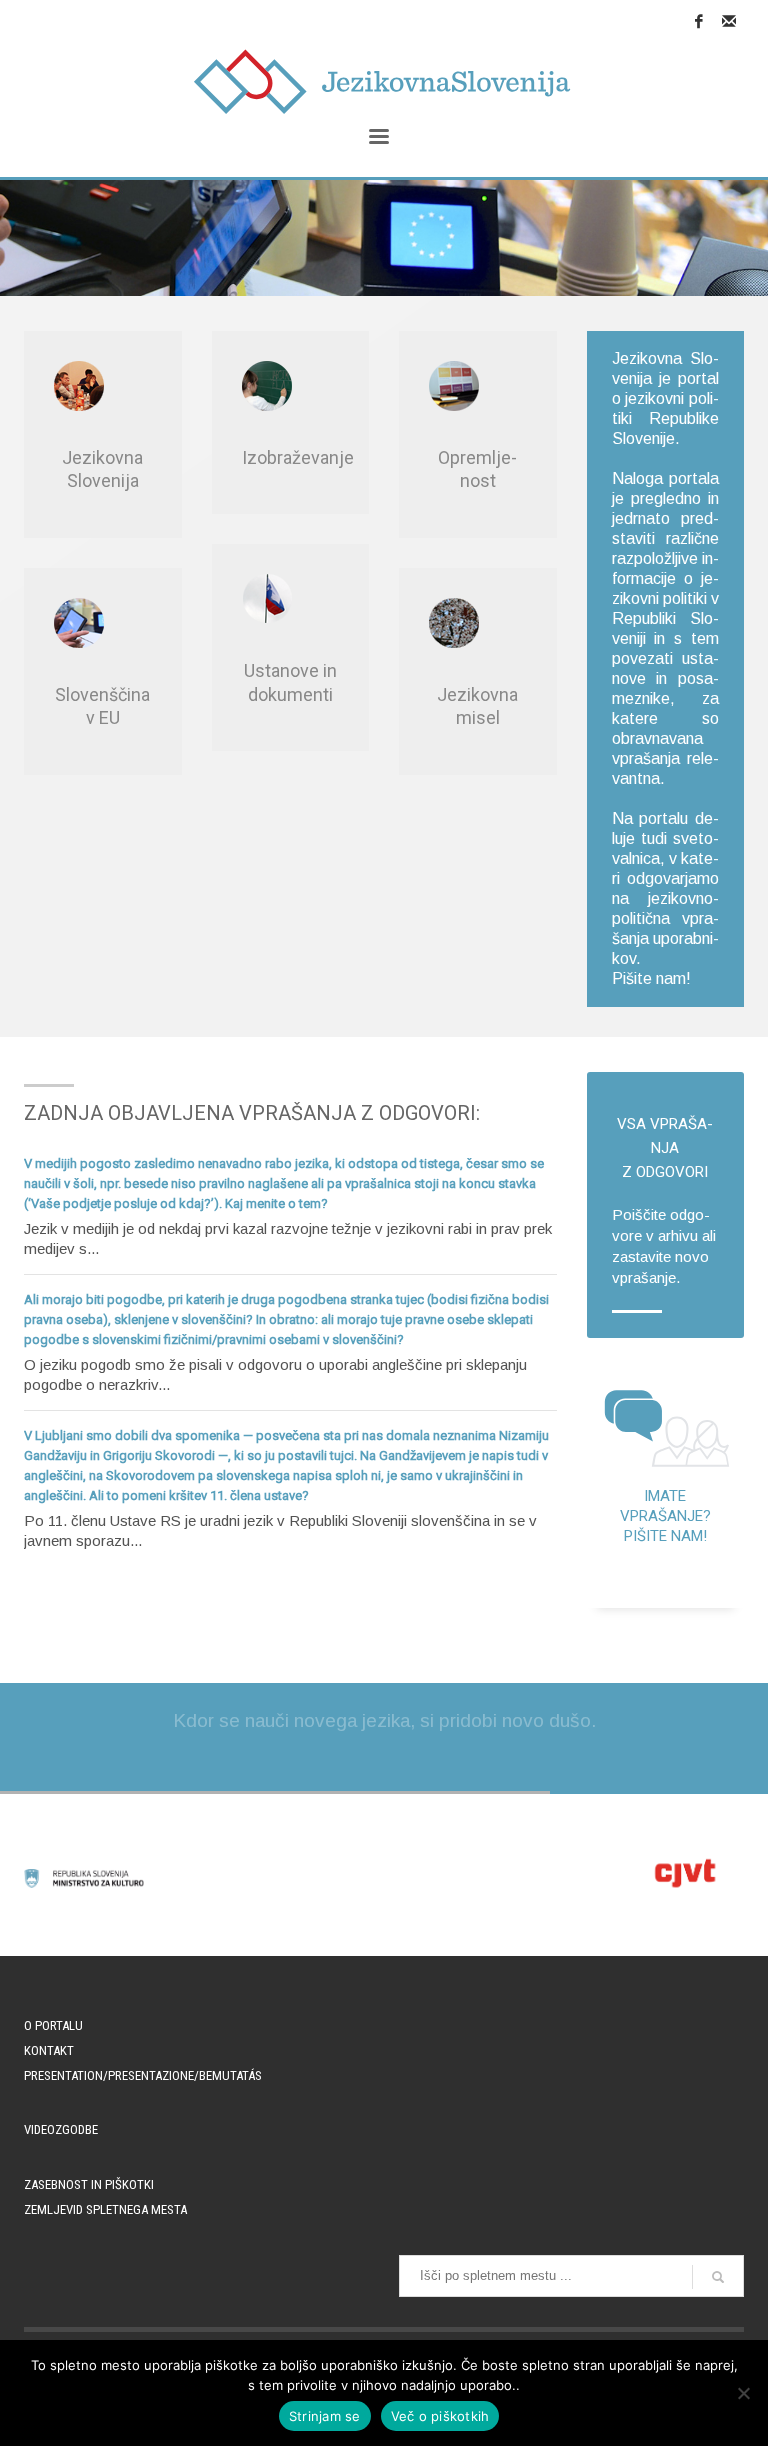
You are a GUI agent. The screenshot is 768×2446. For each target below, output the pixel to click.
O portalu (53, 2025)
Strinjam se (325, 2416)
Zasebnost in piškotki (89, 2184)
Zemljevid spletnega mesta (105, 2209)
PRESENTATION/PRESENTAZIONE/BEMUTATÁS (143, 2075)
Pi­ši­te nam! (651, 978)
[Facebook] (699, 21)
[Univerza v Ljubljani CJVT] (684, 1873)
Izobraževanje (298, 457)
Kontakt (49, 2050)
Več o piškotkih (440, 2416)
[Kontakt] (729, 21)
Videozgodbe (61, 2129)
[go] (718, 2277)
